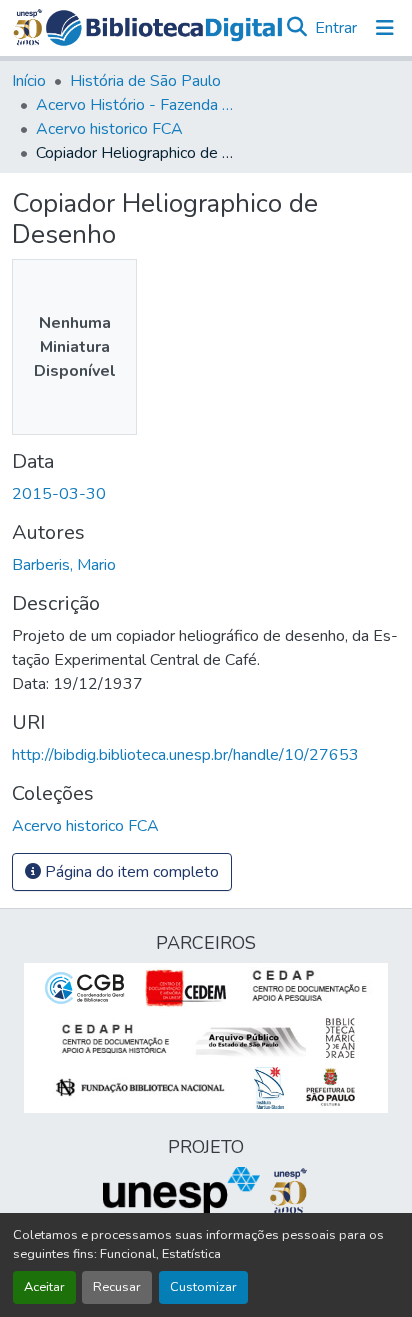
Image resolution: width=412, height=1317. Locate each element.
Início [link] (29, 81)
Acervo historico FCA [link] (109, 129)
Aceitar (44, 1287)
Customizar (203, 1287)
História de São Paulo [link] (145, 81)
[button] (164, 28)
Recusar (117, 1287)
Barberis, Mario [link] (64, 565)
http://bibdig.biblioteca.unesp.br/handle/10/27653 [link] (185, 755)
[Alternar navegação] (385, 28)
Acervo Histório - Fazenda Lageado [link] (136, 105)
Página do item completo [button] (130, 872)
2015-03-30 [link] (59, 494)
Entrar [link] (336, 28)
